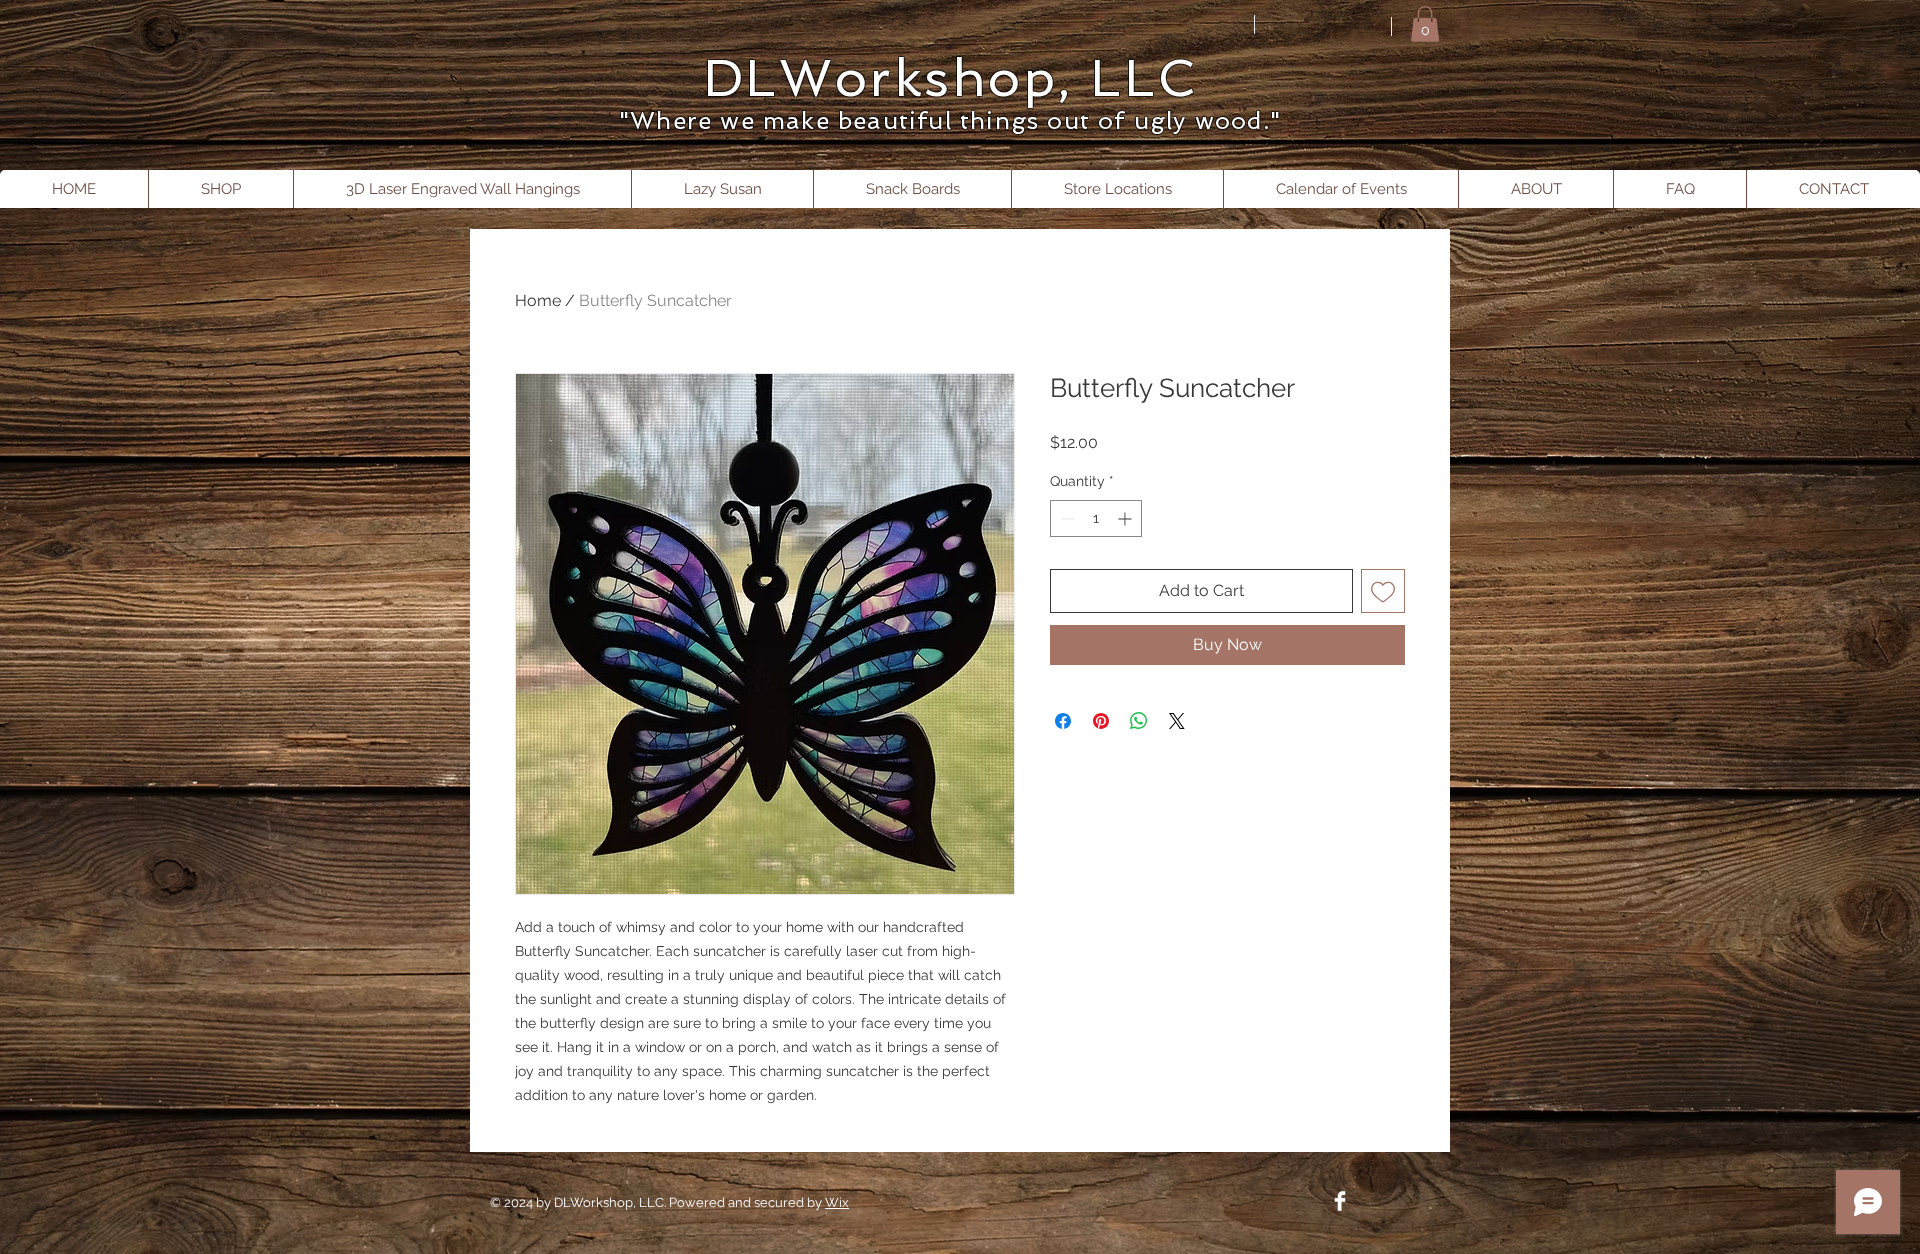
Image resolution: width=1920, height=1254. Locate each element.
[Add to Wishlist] (1383, 591)
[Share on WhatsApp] (1139, 721)
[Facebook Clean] (1340, 1201)
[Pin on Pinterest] (1101, 721)
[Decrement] (1065, 518)
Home (538, 300)
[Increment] (1126, 518)
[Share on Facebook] (1063, 721)
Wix (837, 1202)
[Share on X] (1177, 721)
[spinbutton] (1096, 518)
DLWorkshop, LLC (950, 78)
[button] (1425, 24)
